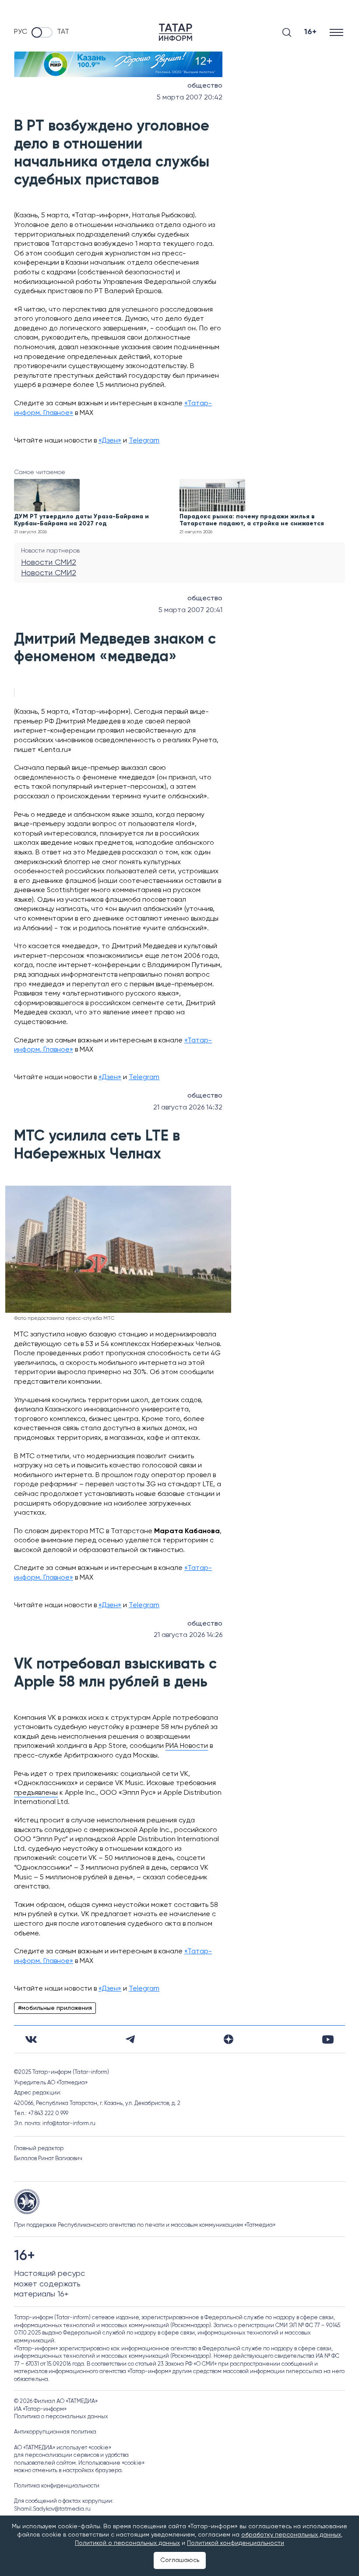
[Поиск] (287, 32)
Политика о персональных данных (61, 2417)
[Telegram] (130, 2039)
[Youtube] (328, 2039)
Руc (21, 32)
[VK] (31, 2039)
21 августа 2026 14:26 (188, 1635)
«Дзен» (110, 441)
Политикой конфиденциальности (236, 2543)
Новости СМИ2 (49, 563)
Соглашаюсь (180, 2560)
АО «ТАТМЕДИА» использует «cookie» (63, 2448)
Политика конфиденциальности (57, 2486)
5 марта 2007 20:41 (190, 610)
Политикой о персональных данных (127, 2543)
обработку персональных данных (291, 2535)
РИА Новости (187, 1746)
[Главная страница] (176, 32)
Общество (205, 86)
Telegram (144, 441)
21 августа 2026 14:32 (188, 1108)
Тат (63, 32)
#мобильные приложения (55, 2008)
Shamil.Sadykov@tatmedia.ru (52, 2509)
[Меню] (337, 32)
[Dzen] (229, 2039)
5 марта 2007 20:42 (190, 98)
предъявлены (36, 1793)
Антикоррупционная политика (55, 2432)
